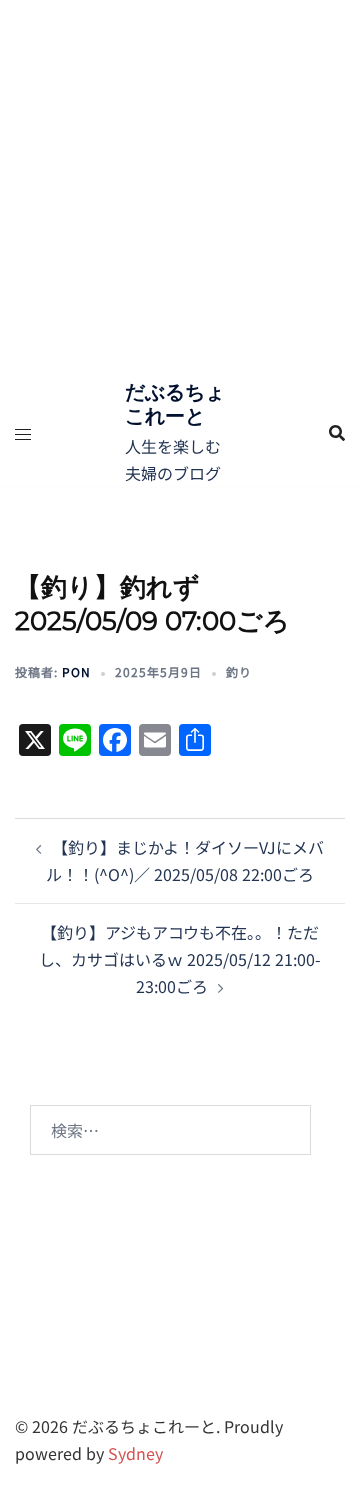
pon (76, 671)
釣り (239, 671)
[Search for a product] (337, 433)
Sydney (135, 1453)
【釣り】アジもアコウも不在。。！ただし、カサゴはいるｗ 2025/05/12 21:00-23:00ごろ (180, 959)
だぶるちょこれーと (175, 404)
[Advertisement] (180, 190)
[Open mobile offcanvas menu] (23, 433)
